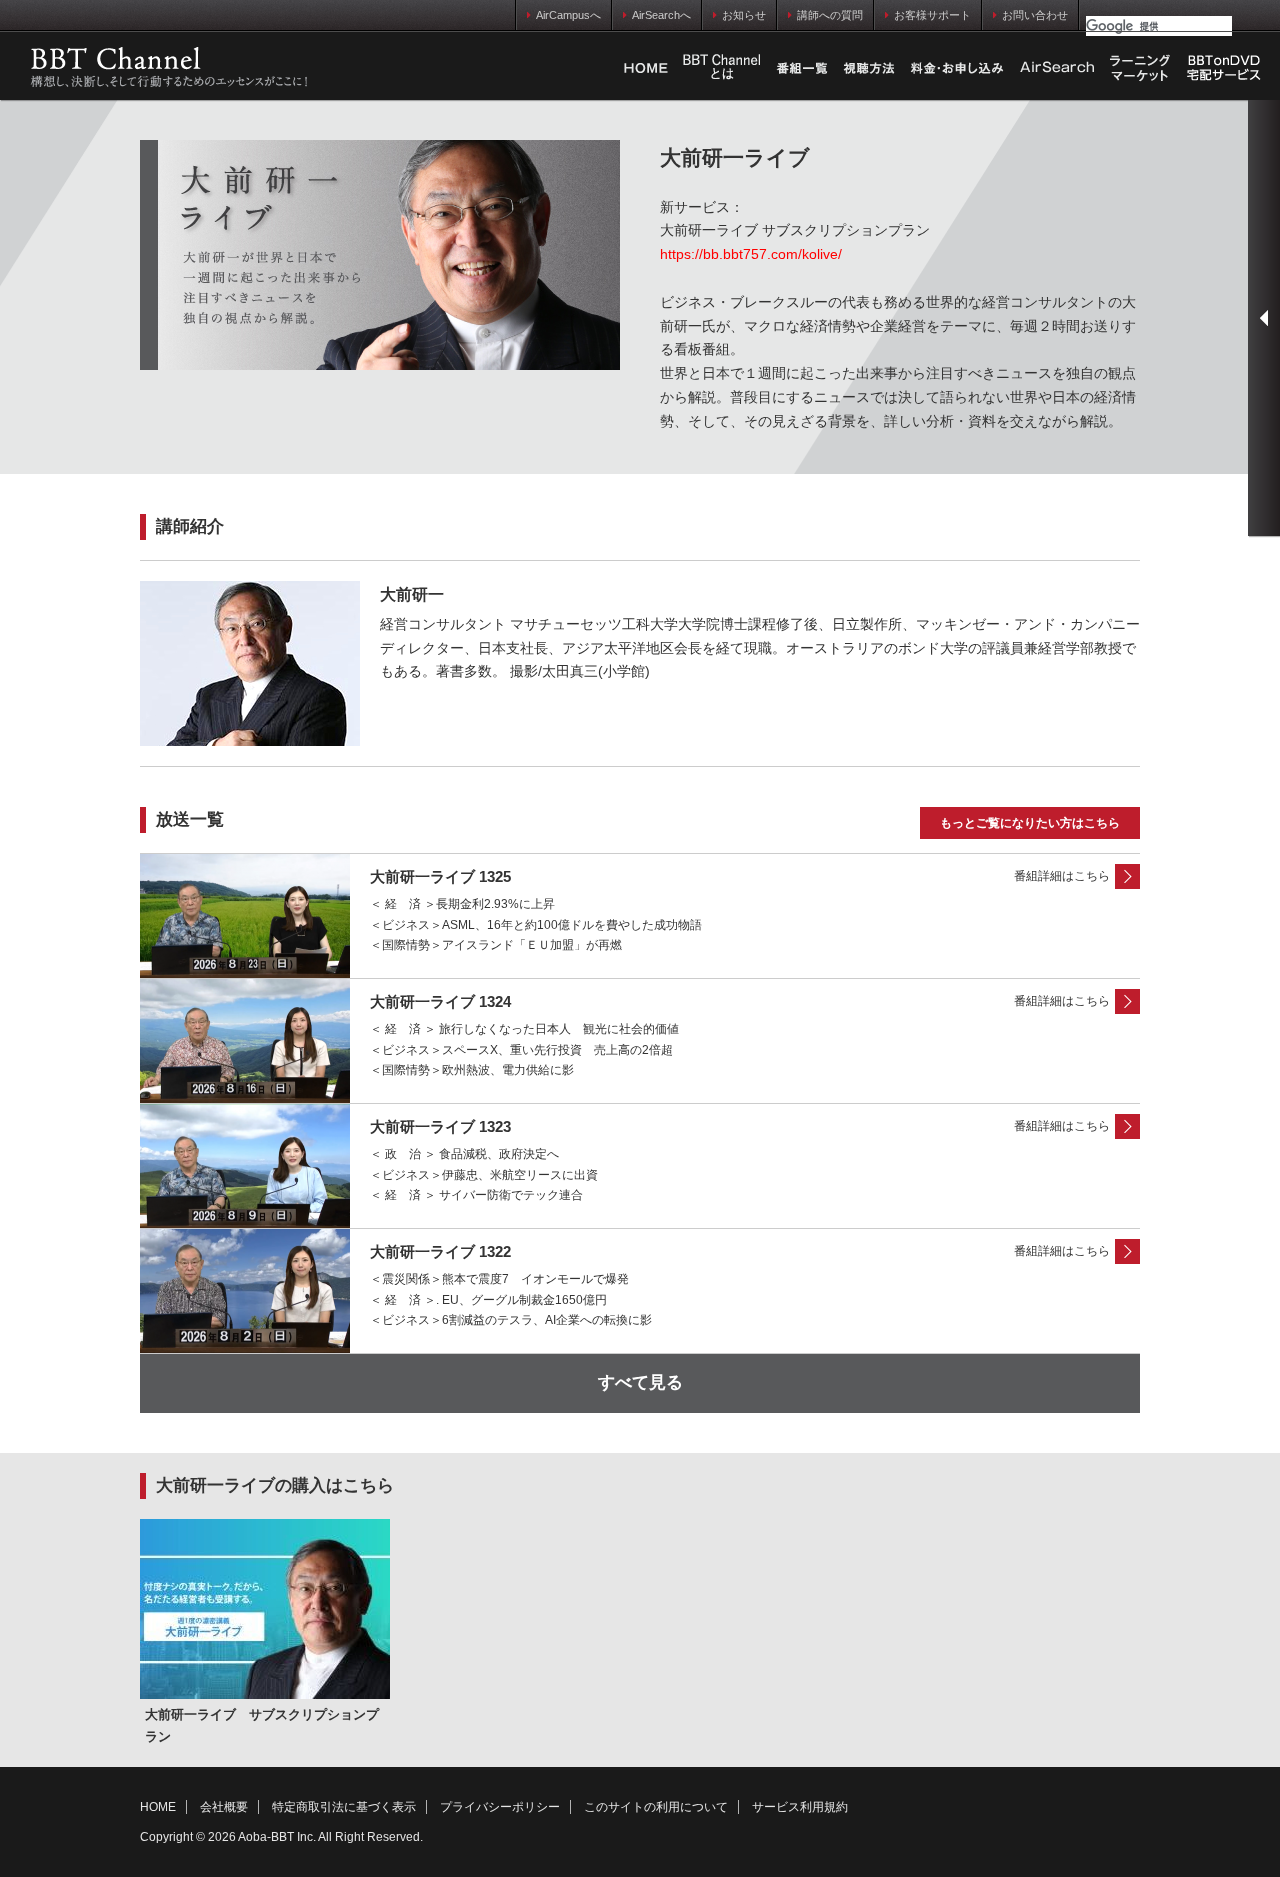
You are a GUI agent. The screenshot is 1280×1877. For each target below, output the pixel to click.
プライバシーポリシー (500, 1807)
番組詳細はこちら (1062, 876)
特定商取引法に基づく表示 (344, 1807)
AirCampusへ (568, 15)
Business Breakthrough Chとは (722, 68)
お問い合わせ (1035, 15)
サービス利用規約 (800, 1807)
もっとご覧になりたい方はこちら (1030, 823)
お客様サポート (932, 15)
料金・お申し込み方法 (957, 68)
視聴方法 (869, 68)
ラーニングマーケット (1140, 68)
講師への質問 (830, 15)
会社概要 (224, 1807)
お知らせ (744, 15)
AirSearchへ (661, 15)
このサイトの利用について (656, 1807)
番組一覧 (802, 68)
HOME (646, 68)
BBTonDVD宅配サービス (1225, 68)
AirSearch (1057, 68)
